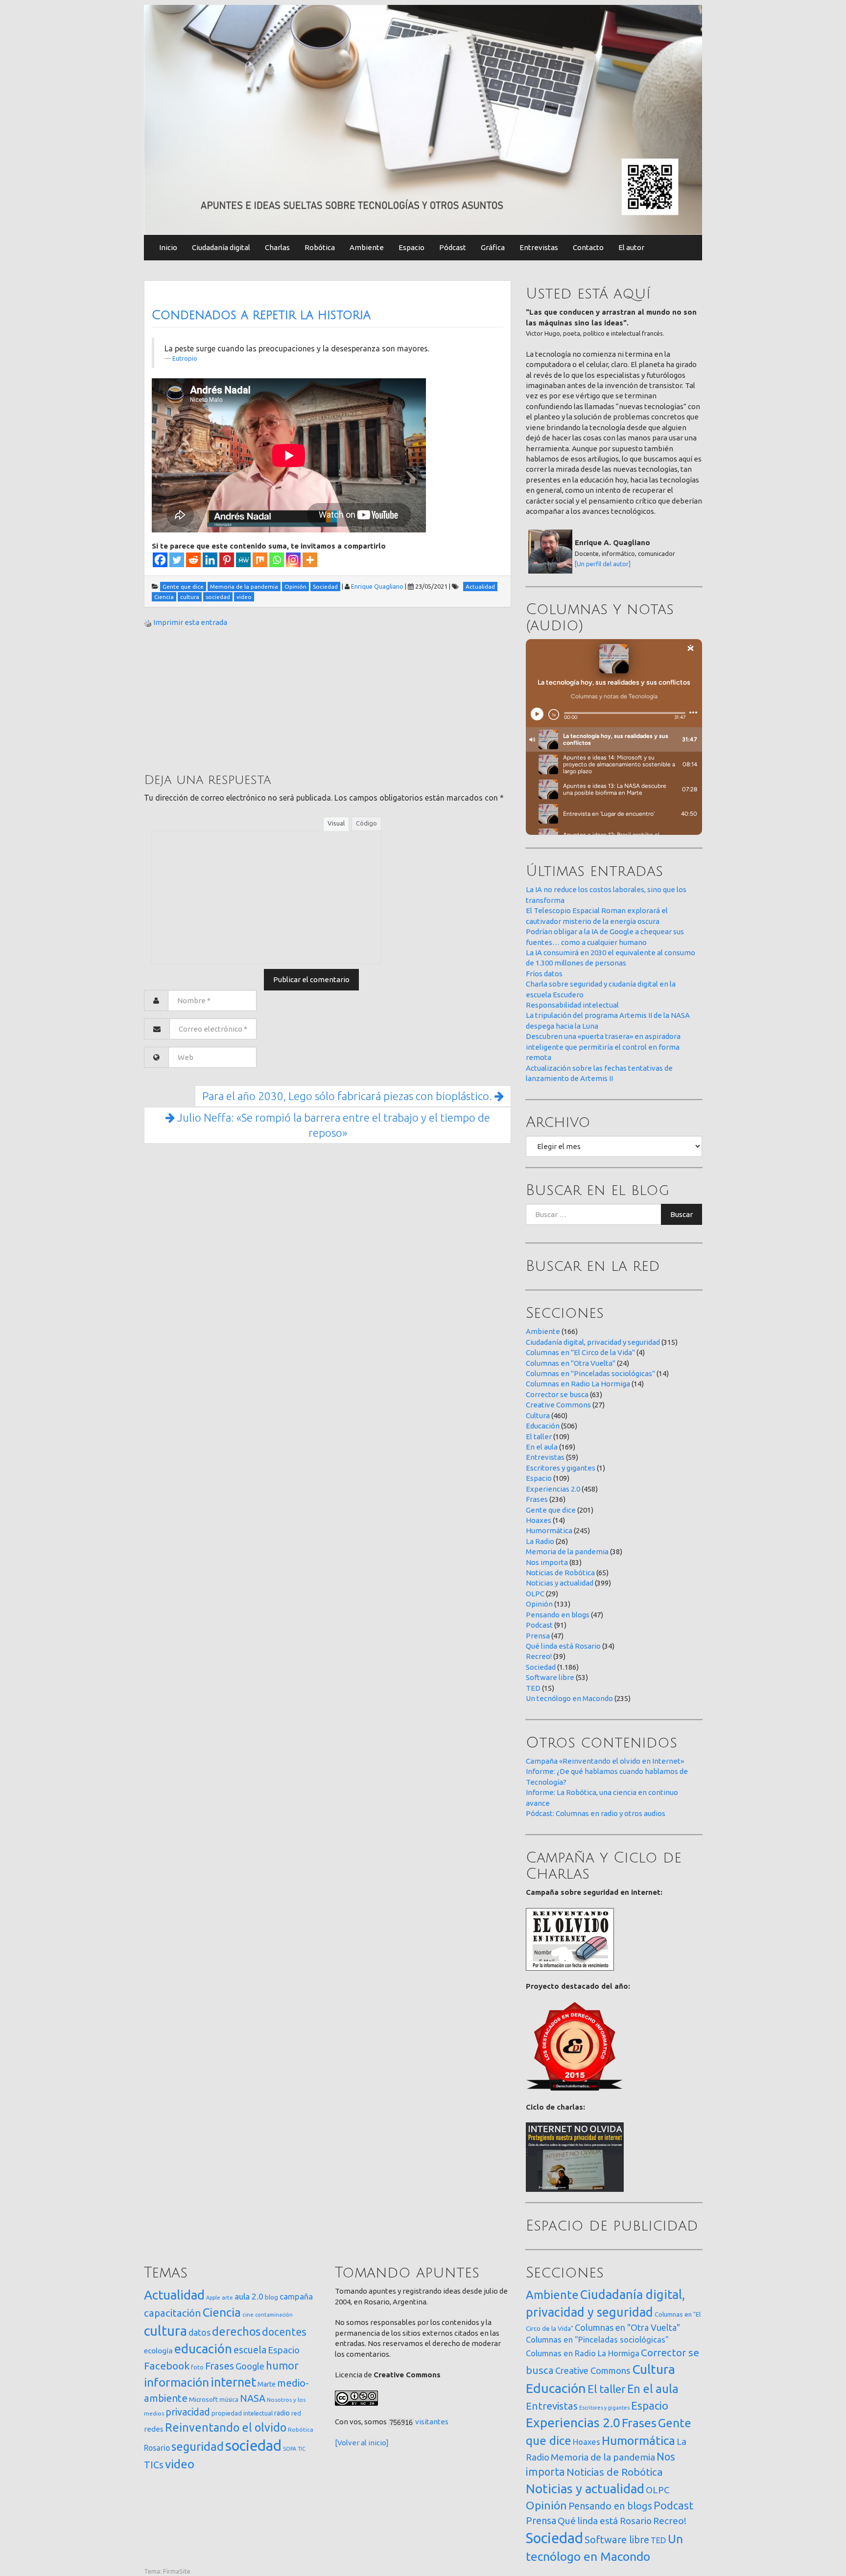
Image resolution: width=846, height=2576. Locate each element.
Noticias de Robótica (560, 1573)
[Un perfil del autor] (603, 564)
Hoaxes (539, 1520)
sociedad (253, 2446)
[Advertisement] (217, 699)
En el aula (542, 1447)
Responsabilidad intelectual (572, 1005)
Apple (213, 2298)
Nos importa (547, 1562)
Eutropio (185, 358)
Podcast (539, 1625)
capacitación (173, 2313)
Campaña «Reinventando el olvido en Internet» (605, 1761)
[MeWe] (243, 560)
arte (227, 2297)
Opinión (539, 1604)
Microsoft (203, 2399)
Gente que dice (551, 1510)
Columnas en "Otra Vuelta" (571, 1363)
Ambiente (367, 247)
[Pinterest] (227, 560)
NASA (253, 2398)
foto (197, 2367)
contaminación (274, 2315)
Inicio (168, 247)
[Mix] (260, 560)
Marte (267, 2384)
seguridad (198, 2446)
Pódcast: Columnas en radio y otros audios (596, 1813)
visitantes (432, 2422)
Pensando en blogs (558, 1615)
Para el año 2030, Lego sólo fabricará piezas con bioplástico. (348, 1096)
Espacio (411, 247)
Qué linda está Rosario (563, 1646)
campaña (296, 2296)
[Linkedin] (210, 560)
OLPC (535, 1594)
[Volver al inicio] (362, 2443)
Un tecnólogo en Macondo (569, 1698)
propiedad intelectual (242, 2413)
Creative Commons (558, 1405)
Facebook (167, 2366)
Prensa (538, 1636)
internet (233, 2382)
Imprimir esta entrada (190, 622)
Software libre (550, 1677)
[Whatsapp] (277, 560)
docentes (284, 2332)
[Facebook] (160, 560)
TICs (154, 2465)
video (180, 2464)
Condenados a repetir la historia (261, 315)
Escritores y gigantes (561, 1468)
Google (250, 2366)
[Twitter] (177, 560)
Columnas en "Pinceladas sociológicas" (590, 1373)
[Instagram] (293, 560)
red (296, 2413)
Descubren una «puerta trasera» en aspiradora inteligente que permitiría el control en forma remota (603, 1047)
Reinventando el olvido (226, 2427)
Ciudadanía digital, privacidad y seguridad (593, 1342)
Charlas (277, 247)
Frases (537, 1499)
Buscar (681, 1214)
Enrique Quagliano (377, 586)
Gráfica (493, 247)
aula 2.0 (249, 2296)
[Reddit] (193, 560)
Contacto (588, 247)
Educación (543, 1426)
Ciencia (222, 2312)
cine (248, 2314)
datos (200, 2333)
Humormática (549, 1530)
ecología (158, 2351)
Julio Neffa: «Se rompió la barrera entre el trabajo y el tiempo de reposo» (332, 1125)
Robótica (320, 247)
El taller (539, 1437)
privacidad (188, 2412)
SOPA (290, 2449)
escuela (250, 2350)
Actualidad (174, 2295)
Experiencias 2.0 (553, 1489)
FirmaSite (177, 2571)
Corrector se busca (557, 1394)
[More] (310, 560)
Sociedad (541, 1667)
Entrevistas (539, 247)
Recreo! (539, 1656)
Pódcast (453, 247)
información (176, 2382)
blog (271, 2297)
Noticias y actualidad (560, 1583)
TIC (302, 2449)
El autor (631, 247)
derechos (236, 2331)
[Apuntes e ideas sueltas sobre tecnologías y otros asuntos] (423, 119)
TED (533, 1688)
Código (366, 823)
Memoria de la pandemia (567, 1552)
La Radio (540, 1541)
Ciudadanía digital (221, 247)
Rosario (157, 2448)
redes (154, 2429)
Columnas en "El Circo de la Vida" (580, 1352)
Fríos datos (544, 974)
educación (203, 2349)
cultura (165, 2331)
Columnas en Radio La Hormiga (578, 1384)
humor (282, 2366)
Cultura (538, 1415)
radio (282, 2413)
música (229, 2400)
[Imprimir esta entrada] (148, 622)
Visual (336, 823)
